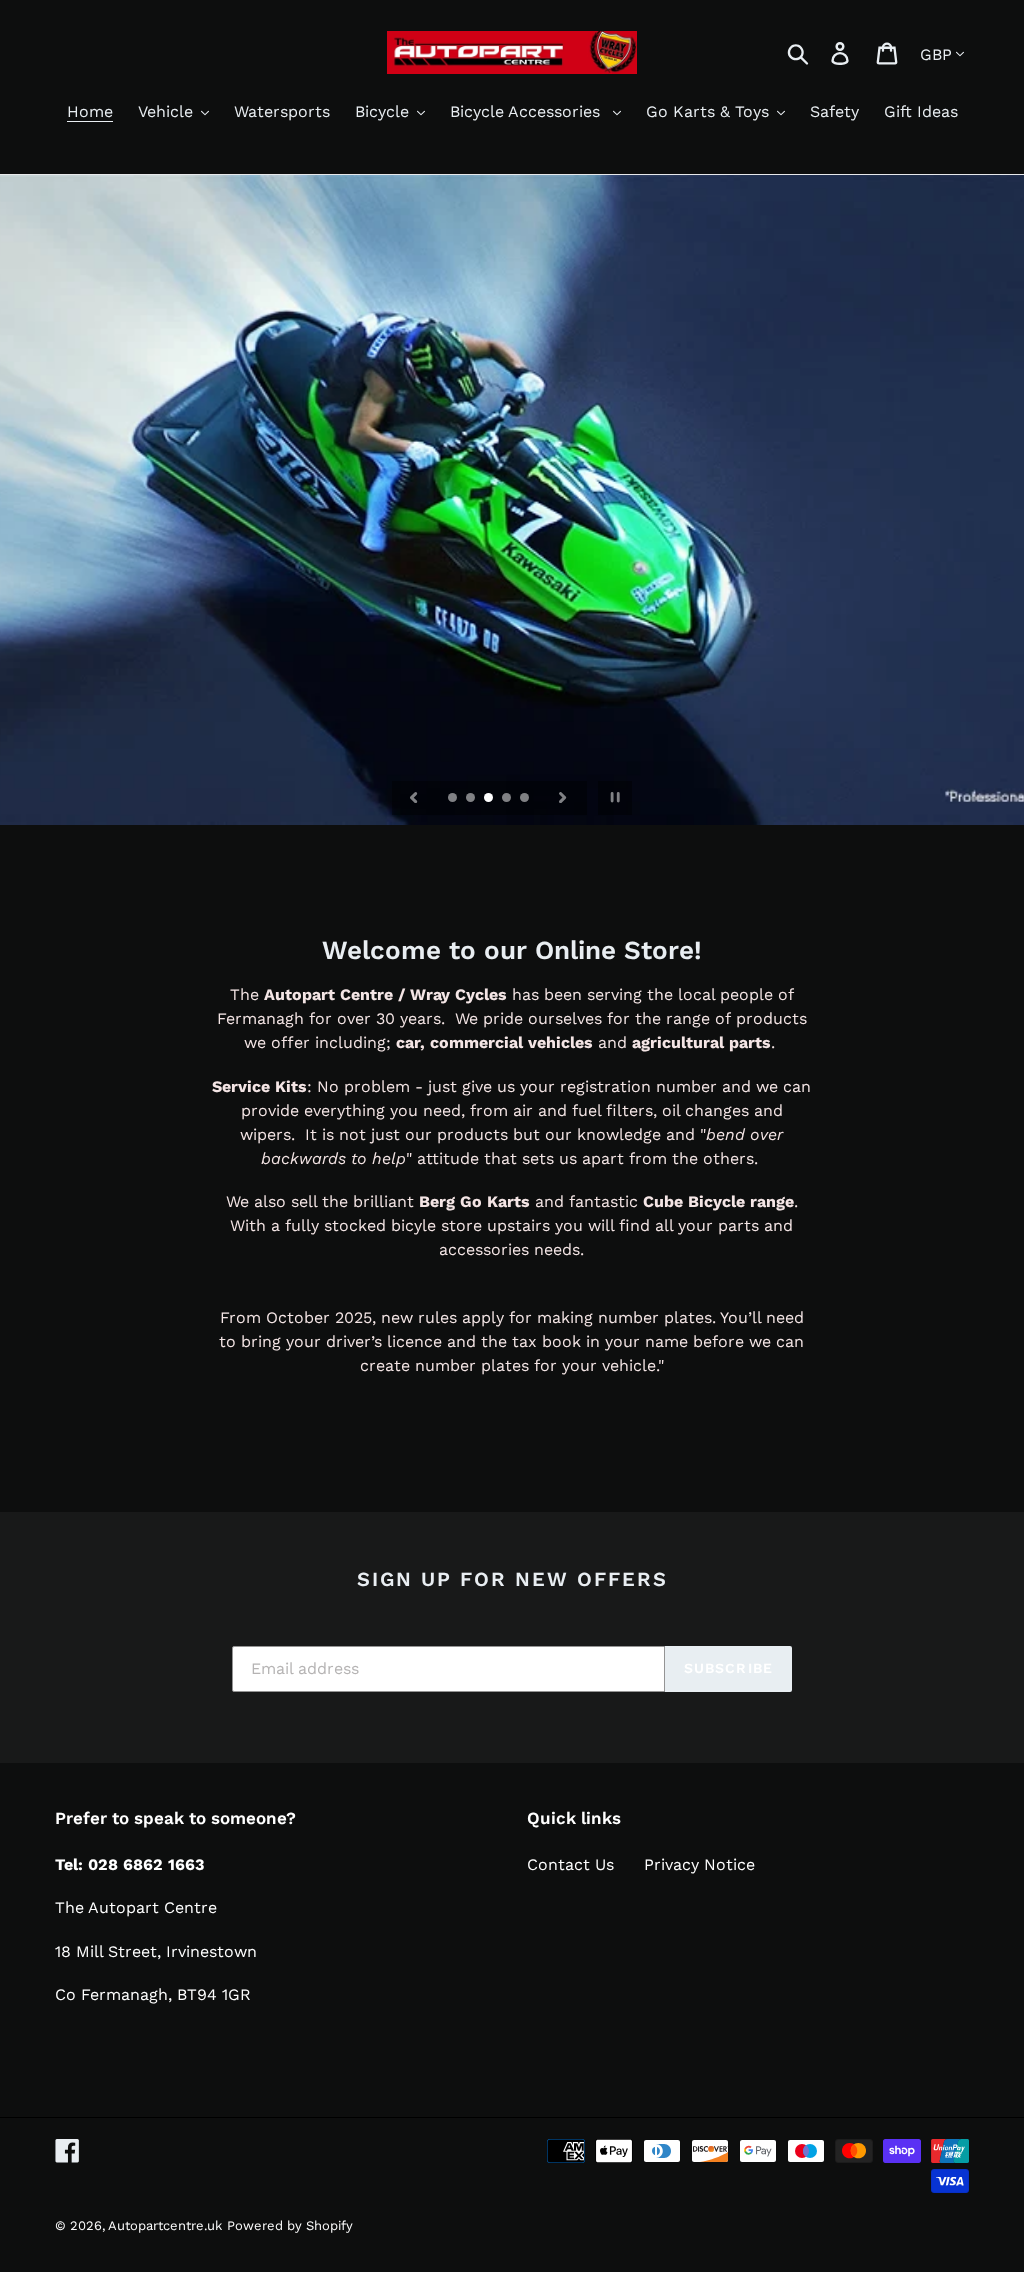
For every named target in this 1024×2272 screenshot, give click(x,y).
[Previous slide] (414, 798)
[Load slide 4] (508, 799)
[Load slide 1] (454, 799)
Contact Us (570, 1864)
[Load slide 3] (490, 799)
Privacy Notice (699, 1864)
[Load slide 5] (526, 799)
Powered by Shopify (290, 2225)
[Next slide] (563, 798)
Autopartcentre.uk (165, 2225)
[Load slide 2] (472, 799)
